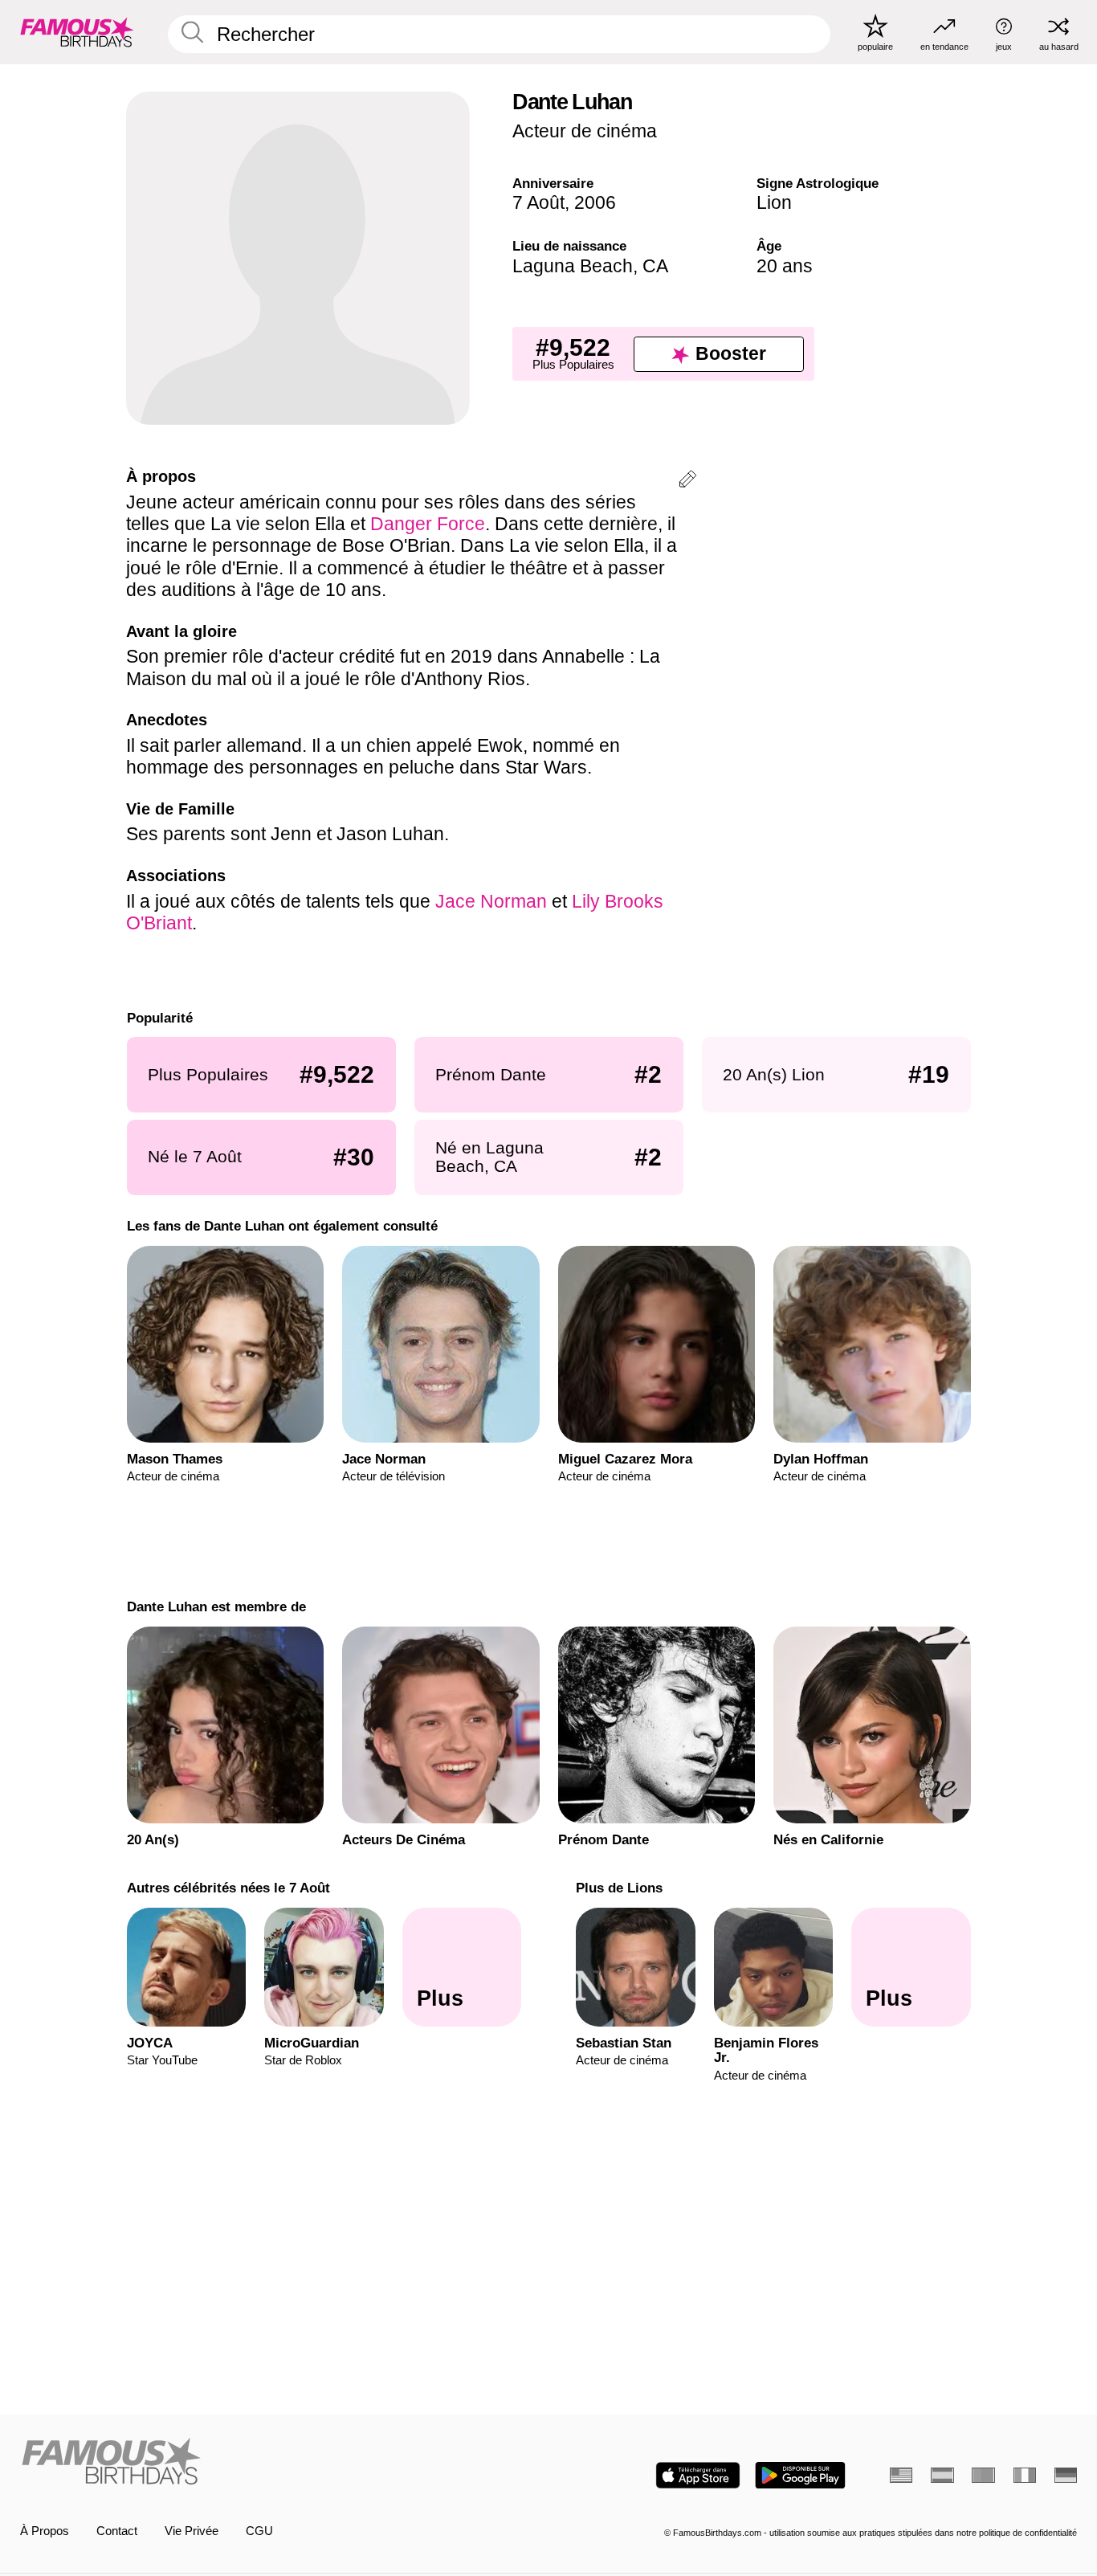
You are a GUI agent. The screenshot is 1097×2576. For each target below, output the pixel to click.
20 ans (785, 266)
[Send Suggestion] (687, 482)
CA (655, 266)
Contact (117, 2531)
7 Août (538, 202)
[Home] (280, 2463)
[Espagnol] (942, 2475)
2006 (595, 202)
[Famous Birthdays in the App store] (698, 2475)
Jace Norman (491, 901)
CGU (259, 2531)
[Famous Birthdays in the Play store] (800, 2475)
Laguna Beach (573, 266)
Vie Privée (192, 2531)
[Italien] (1025, 2475)
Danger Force (428, 524)
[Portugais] (983, 2475)
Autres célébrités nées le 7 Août (228, 1888)
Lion (774, 202)
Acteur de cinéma (585, 131)
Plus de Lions (619, 1888)
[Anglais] (901, 2475)
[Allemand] (1066, 2475)
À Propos (45, 2531)
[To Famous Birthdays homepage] (77, 32)
